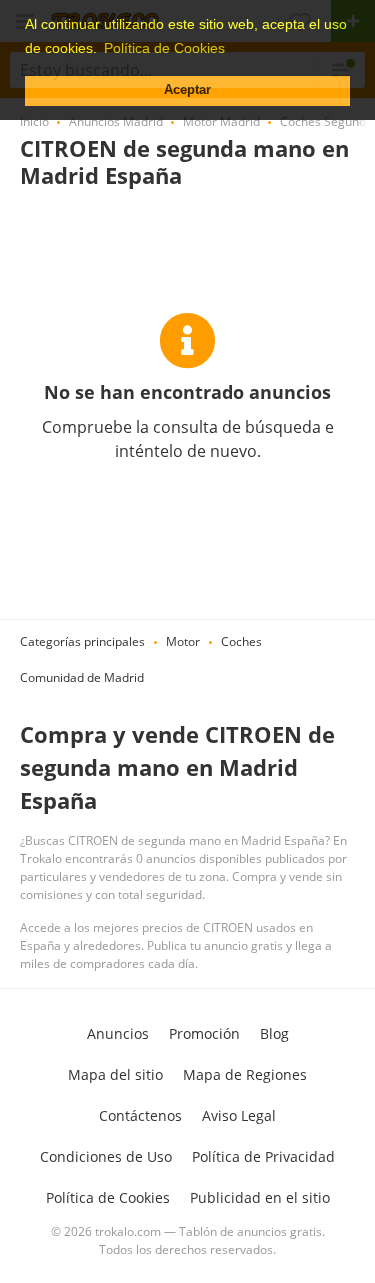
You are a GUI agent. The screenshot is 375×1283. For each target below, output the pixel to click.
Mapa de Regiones (245, 1074)
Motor (183, 641)
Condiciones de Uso (106, 1156)
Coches (241, 641)
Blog (274, 1033)
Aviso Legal (239, 1115)
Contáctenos (140, 1115)
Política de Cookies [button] (164, 48)
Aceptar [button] (187, 90)
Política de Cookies (108, 1197)
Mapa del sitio (115, 1074)
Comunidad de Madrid (82, 677)
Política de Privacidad (263, 1156)
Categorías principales (82, 641)
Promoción (204, 1033)
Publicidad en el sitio (260, 1197)
